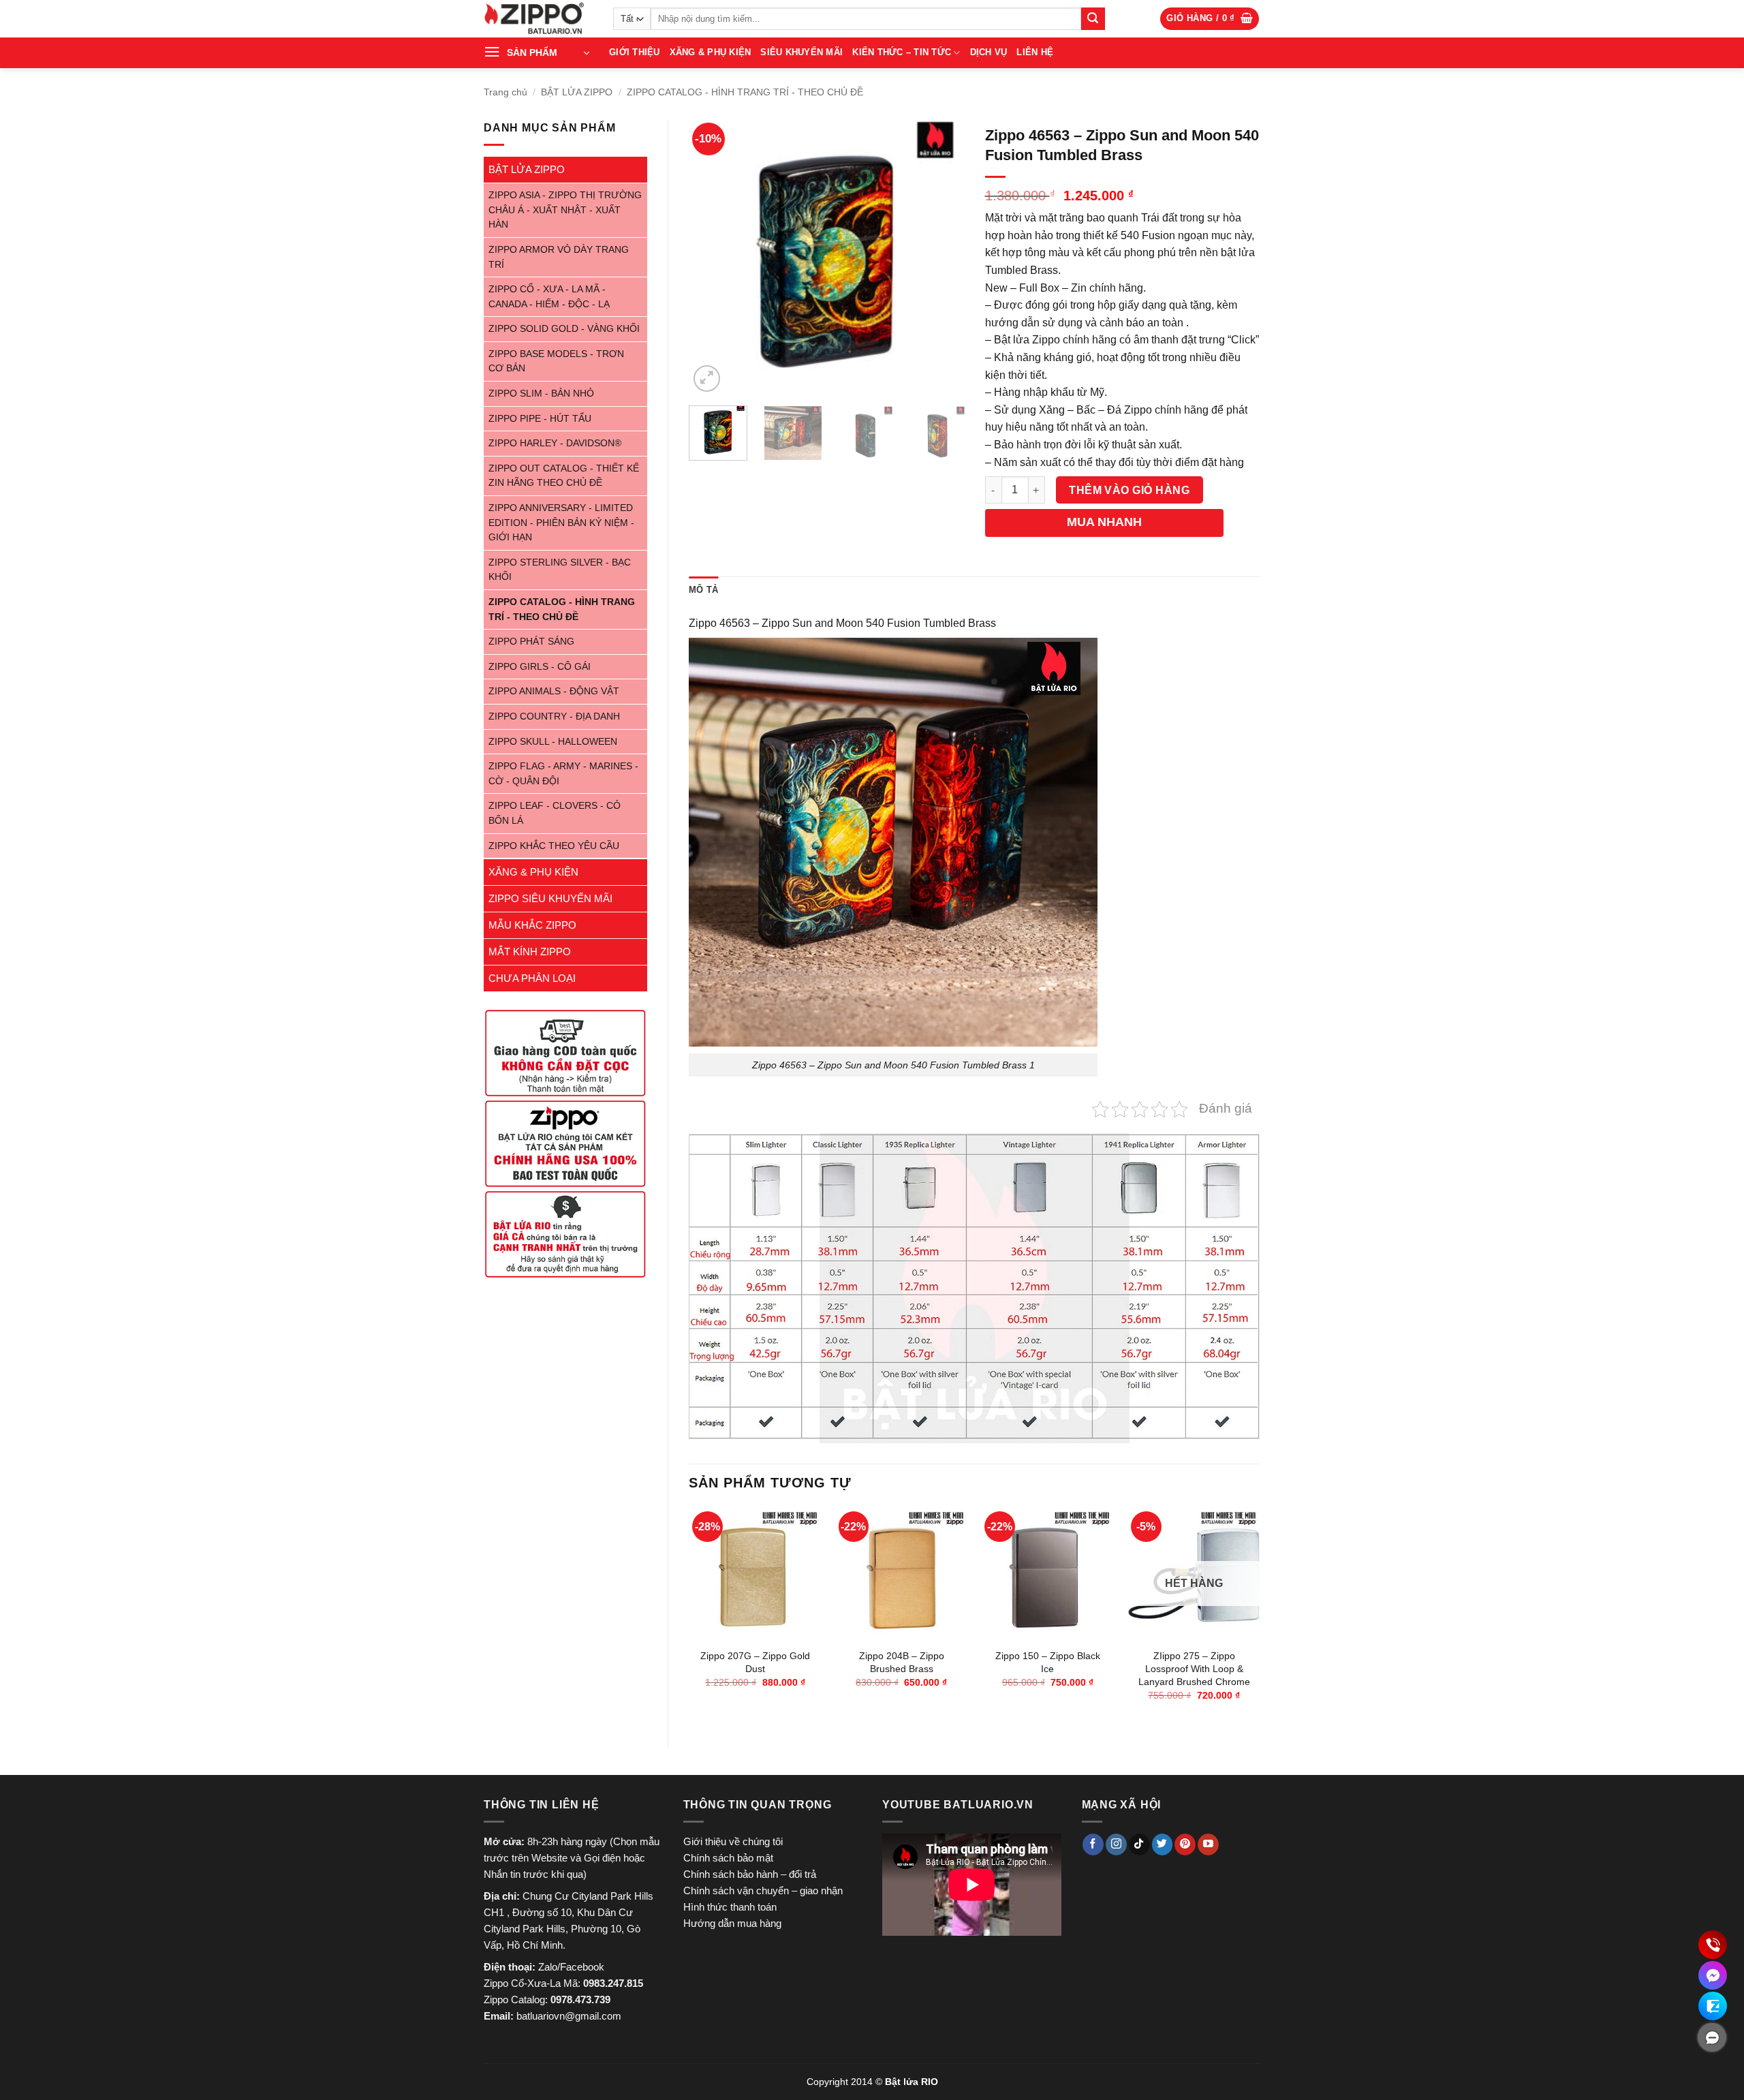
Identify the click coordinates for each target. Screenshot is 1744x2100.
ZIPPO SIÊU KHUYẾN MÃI (550, 898)
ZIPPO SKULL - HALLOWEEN (553, 742)
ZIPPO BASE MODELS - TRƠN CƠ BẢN (556, 361)
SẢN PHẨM (532, 52)
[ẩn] (1712, 2037)
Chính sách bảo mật (728, 1858)
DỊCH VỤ (989, 52)
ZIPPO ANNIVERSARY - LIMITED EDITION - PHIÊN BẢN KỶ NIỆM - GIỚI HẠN (561, 523)
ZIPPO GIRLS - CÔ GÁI (540, 667)
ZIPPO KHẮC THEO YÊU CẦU (554, 846)
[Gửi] (1093, 19)
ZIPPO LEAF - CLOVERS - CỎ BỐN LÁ (555, 813)
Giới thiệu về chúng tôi (733, 1841)
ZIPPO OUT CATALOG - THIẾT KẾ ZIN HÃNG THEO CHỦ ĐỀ (564, 476)
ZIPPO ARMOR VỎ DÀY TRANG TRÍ (559, 257)
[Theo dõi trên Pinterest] (1185, 1844)
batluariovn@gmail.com (569, 2016)
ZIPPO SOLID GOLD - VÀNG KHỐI (564, 329)
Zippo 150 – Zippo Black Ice (1048, 1662)
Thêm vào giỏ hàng (1129, 490)
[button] (1210, 19)
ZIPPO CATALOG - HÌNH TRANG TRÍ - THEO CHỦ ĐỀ (745, 92)
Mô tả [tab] (703, 590)
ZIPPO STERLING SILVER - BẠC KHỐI (560, 570)
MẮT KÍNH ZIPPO (530, 952)
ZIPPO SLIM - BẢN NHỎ (541, 393)
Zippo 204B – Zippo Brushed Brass (902, 1662)
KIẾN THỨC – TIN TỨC (902, 52)
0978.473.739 (580, 1999)
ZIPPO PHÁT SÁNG (531, 642)
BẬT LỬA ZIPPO (577, 92)
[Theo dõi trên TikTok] (1139, 1844)
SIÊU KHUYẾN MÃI (801, 52)
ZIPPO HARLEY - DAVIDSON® (555, 443)
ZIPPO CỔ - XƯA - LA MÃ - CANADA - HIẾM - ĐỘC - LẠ (549, 297)
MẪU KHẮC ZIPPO (532, 925)
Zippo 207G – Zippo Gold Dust (755, 1662)
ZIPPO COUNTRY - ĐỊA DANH (554, 716)
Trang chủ (505, 92)
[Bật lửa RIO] (538, 19)
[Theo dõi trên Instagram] (1116, 1844)
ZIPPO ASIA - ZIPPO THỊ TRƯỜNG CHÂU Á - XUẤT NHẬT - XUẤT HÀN (565, 210)
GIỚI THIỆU (635, 52)
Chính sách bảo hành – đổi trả (750, 1874)
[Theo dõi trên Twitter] (1163, 1844)
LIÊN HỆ (1035, 52)
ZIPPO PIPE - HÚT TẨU (540, 419)
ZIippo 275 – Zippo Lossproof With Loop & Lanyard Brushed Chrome (1194, 1668)
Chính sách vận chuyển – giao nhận (763, 1890)
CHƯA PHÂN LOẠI (532, 978)
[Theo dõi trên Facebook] (1093, 1844)
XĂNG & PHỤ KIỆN (711, 52)
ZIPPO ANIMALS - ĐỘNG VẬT (554, 691)
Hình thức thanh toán (730, 1907)
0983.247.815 (613, 1983)
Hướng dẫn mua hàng (732, 1923)
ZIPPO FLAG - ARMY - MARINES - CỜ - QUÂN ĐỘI (563, 774)
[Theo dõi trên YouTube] (1208, 1844)
